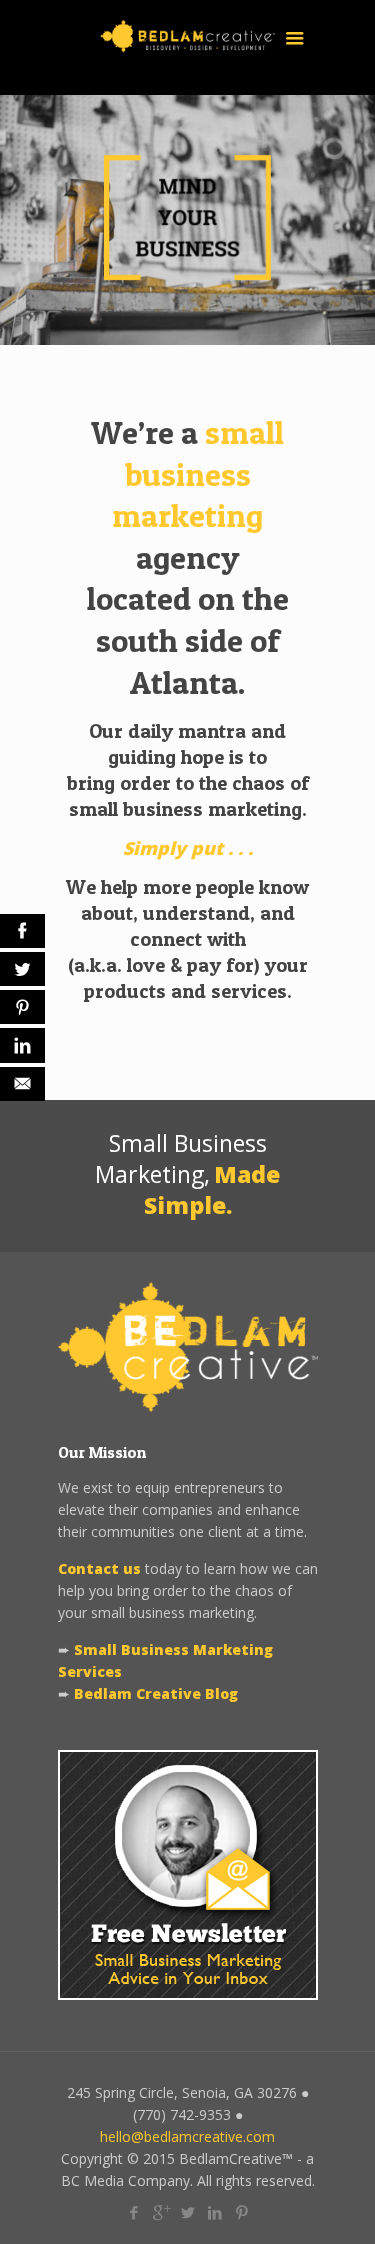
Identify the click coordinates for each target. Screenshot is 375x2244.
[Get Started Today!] (187, 274)
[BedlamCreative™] (188, 47)
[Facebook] (133, 2212)
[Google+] (160, 2212)
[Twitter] (187, 2212)
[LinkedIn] (214, 2212)
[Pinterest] (241, 2212)
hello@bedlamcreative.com (187, 2136)
